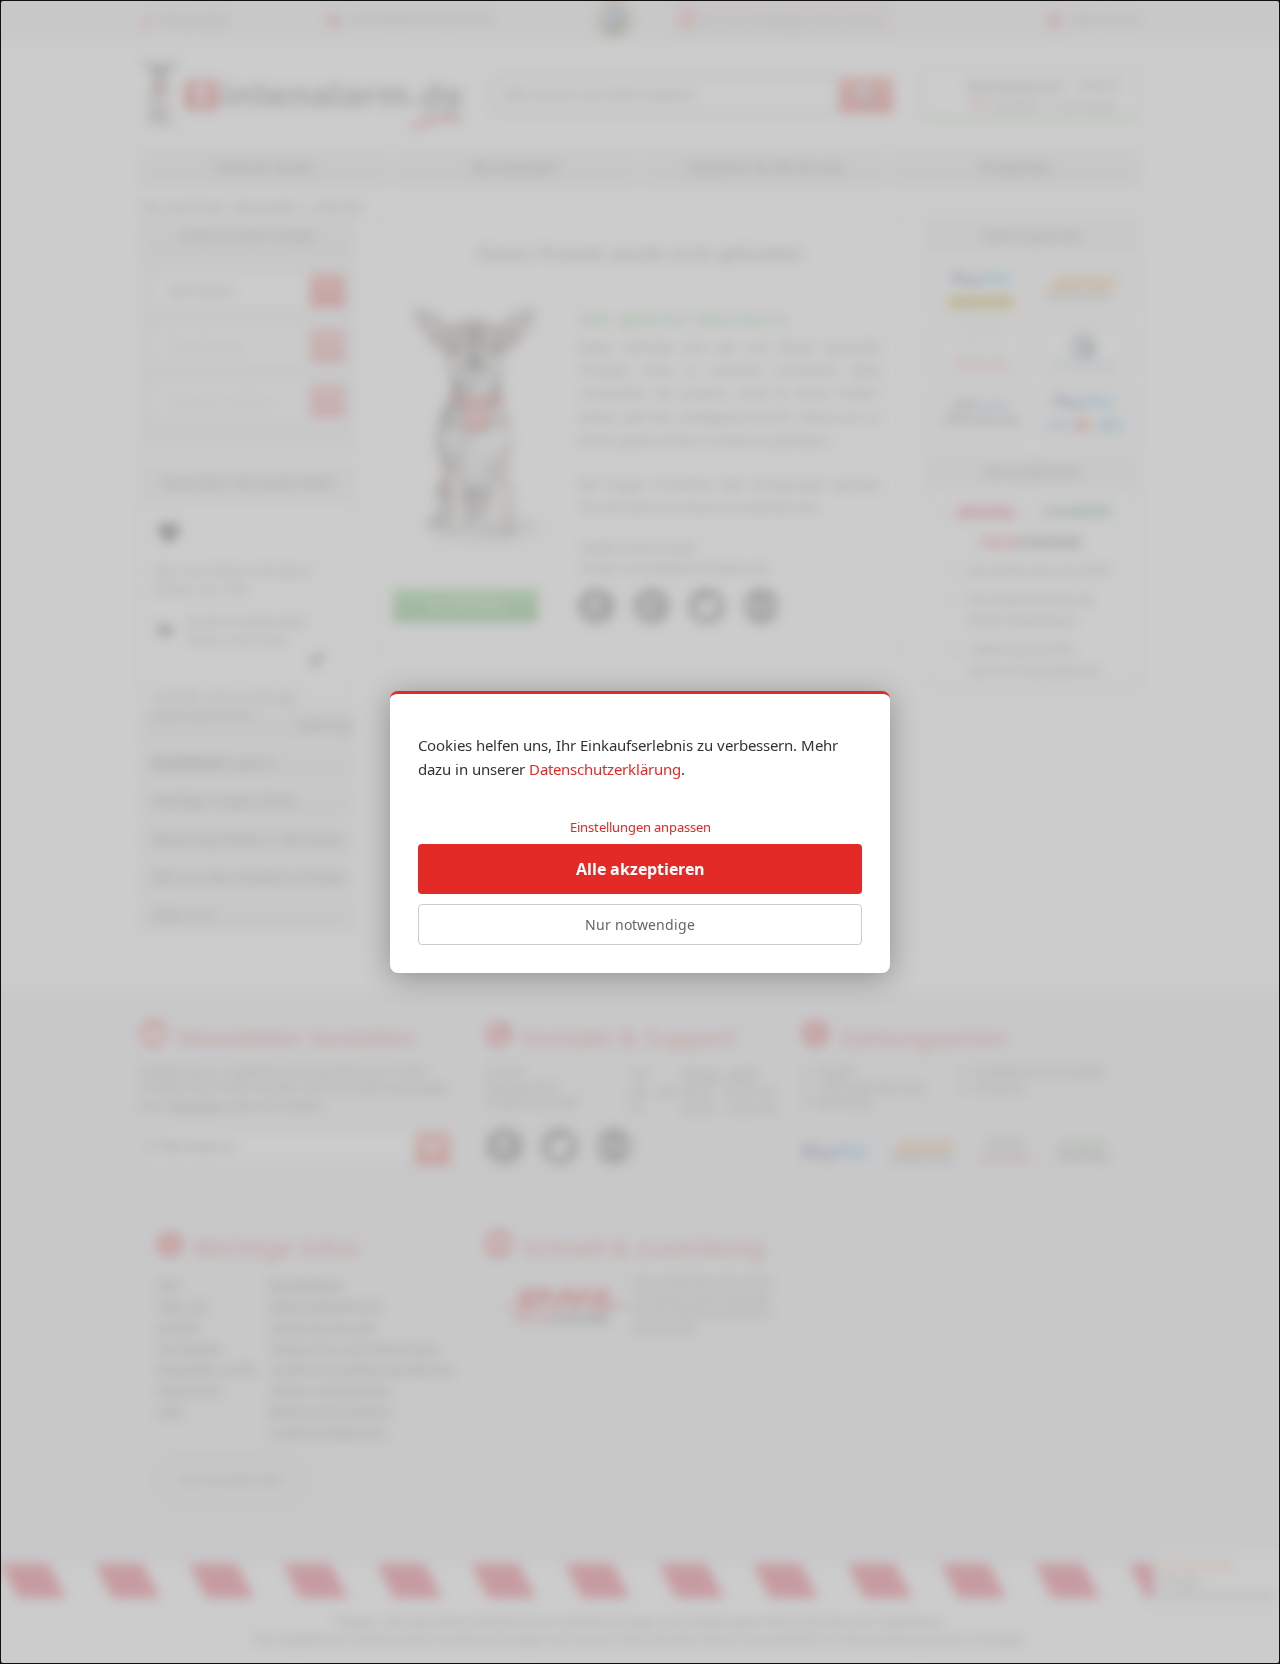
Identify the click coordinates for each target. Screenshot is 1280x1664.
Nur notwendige (640, 924)
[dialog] (640, 832)
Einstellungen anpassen (640, 827)
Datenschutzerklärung (605, 769)
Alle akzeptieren (640, 869)
